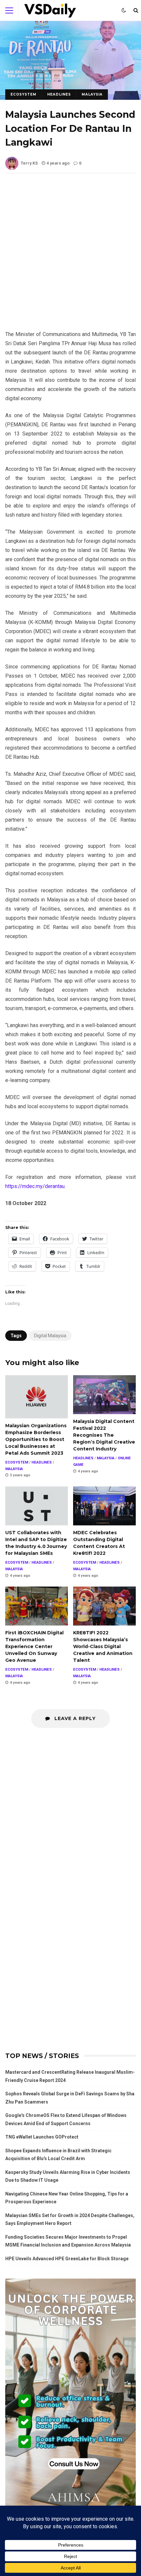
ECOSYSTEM (23, 94)
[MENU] (9, 10)
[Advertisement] (70, 257)
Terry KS (29, 163)
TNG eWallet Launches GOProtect (42, 2137)
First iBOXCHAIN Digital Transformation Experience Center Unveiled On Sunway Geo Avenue (37, 1606)
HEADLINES (59, 94)
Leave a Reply (74, 1718)
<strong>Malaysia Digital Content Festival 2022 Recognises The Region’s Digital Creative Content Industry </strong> (104, 1395)
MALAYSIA (92, 94)
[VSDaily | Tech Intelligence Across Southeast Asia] (50, 12)
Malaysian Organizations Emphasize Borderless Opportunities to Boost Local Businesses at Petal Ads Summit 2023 (37, 1397)
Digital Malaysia (50, 1336)
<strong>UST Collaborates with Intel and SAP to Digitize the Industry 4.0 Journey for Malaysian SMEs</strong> (37, 1506)
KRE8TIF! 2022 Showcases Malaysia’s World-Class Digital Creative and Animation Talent (104, 1606)
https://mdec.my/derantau (35, 1186)
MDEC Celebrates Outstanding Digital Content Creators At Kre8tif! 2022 (104, 1506)
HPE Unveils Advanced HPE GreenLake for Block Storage (67, 2259)
